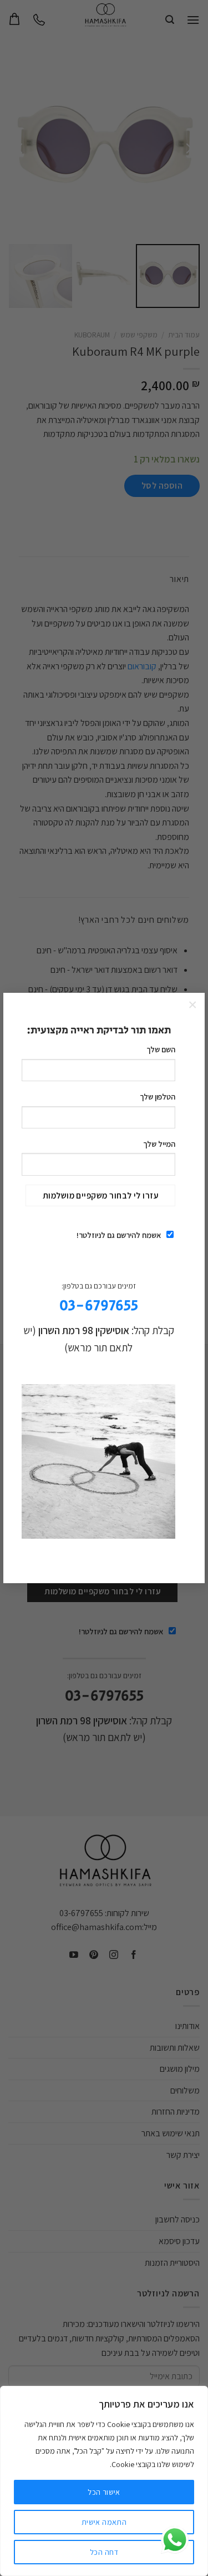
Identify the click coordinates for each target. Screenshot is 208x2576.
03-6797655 (99, 1306)
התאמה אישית (104, 2522)
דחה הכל (104, 2552)
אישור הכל (104, 2492)
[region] (104, 2481)
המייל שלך (159, 1144)
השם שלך (161, 1049)
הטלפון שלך (158, 1096)
